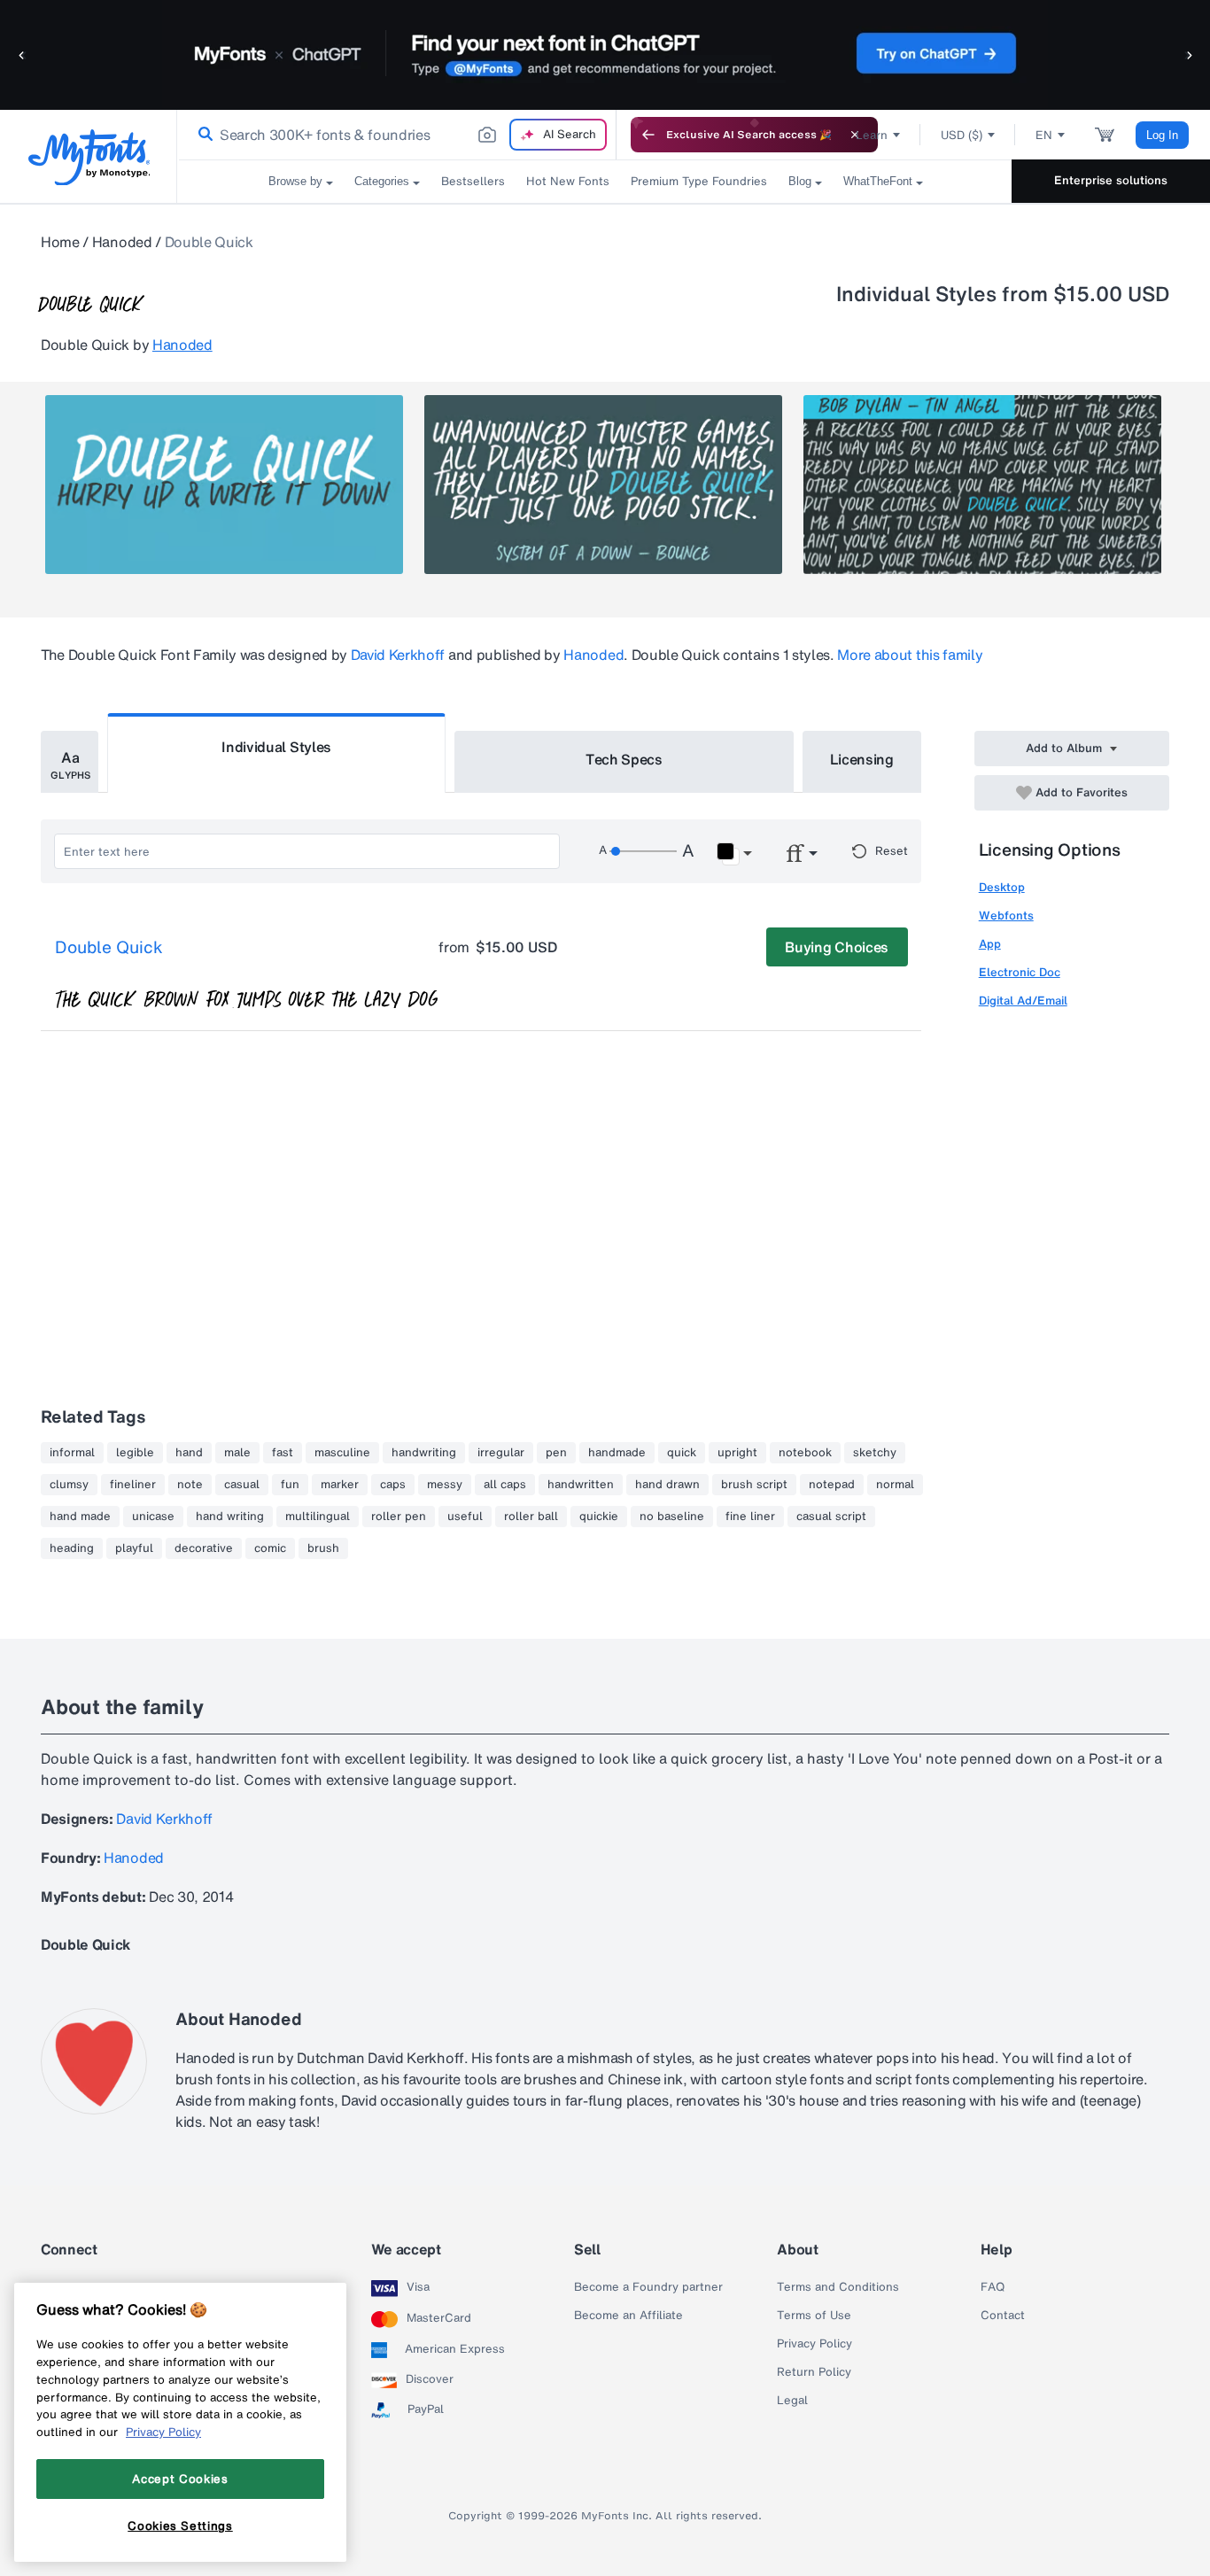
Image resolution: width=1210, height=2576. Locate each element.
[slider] (643, 851)
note (190, 1485)
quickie (599, 1517)
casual (242, 1485)
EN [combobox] (1044, 135)
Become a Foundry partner (648, 2287)
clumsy (69, 1485)
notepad (832, 1485)
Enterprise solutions (1111, 180)
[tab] (70, 762)
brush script (754, 1485)
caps (393, 1485)
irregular (501, 1453)
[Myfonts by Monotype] (89, 157)
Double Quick (109, 948)
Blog (800, 181)
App (990, 944)
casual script (831, 1517)
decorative (204, 1548)
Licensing (862, 759)
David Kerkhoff (398, 655)
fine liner (750, 1517)
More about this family (910, 655)
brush (323, 1548)
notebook (805, 1453)
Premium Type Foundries (699, 181)
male (237, 1453)
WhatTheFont (878, 181)
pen (556, 1453)
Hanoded (122, 242)
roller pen (399, 1517)
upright (737, 1453)
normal (895, 1485)
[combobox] (397, 135)
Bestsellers (473, 181)
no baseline (672, 1517)
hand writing (230, 1517)
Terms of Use (814, 2316)
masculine (342, 1453)
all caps (505, 1485)
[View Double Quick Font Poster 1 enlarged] (224, 485)
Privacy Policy (814, 2344)
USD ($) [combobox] (962, 135)
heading (72, 1548)
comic (270, 1548)
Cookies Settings (180, 2526)
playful (134, 1548)
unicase (153, 1517)
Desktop (1002, 887)
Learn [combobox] (872, 135)
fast (283, 1453)
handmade (617, 1453)
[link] (202, 135)
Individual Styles (276, 747)
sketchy (875, 1453)
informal (72, 1453)
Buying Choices (837, 947)
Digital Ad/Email (1023, 1001)
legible (135, 1453)
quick (682, 1453)
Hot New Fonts (568, 181)
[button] (22, 54)
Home (60, 242)
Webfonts (1006, 916)
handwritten (581, 1485)
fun (290, 1485)
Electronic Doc (1020, 972)
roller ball (531, 1517)
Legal (792, 2401)
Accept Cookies (180, 2479)
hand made (80, 1517)
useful (465, 1517)
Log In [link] (1162, 135)
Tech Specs (624, 759)
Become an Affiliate (628, 2316)
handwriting (424, 1453)
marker (340, 1485)
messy (445, 1485)
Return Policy (814, 2372)
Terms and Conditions (838, 2287)
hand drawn (667, 1485)
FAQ (993, 2287)
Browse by (295, 181)
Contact (1003, 2316)
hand (189, 1453)
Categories (382, 181)
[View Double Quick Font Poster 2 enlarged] (603, 485)
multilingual (318, 1517)
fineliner (133, 1485)
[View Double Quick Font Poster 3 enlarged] (982, 485)
